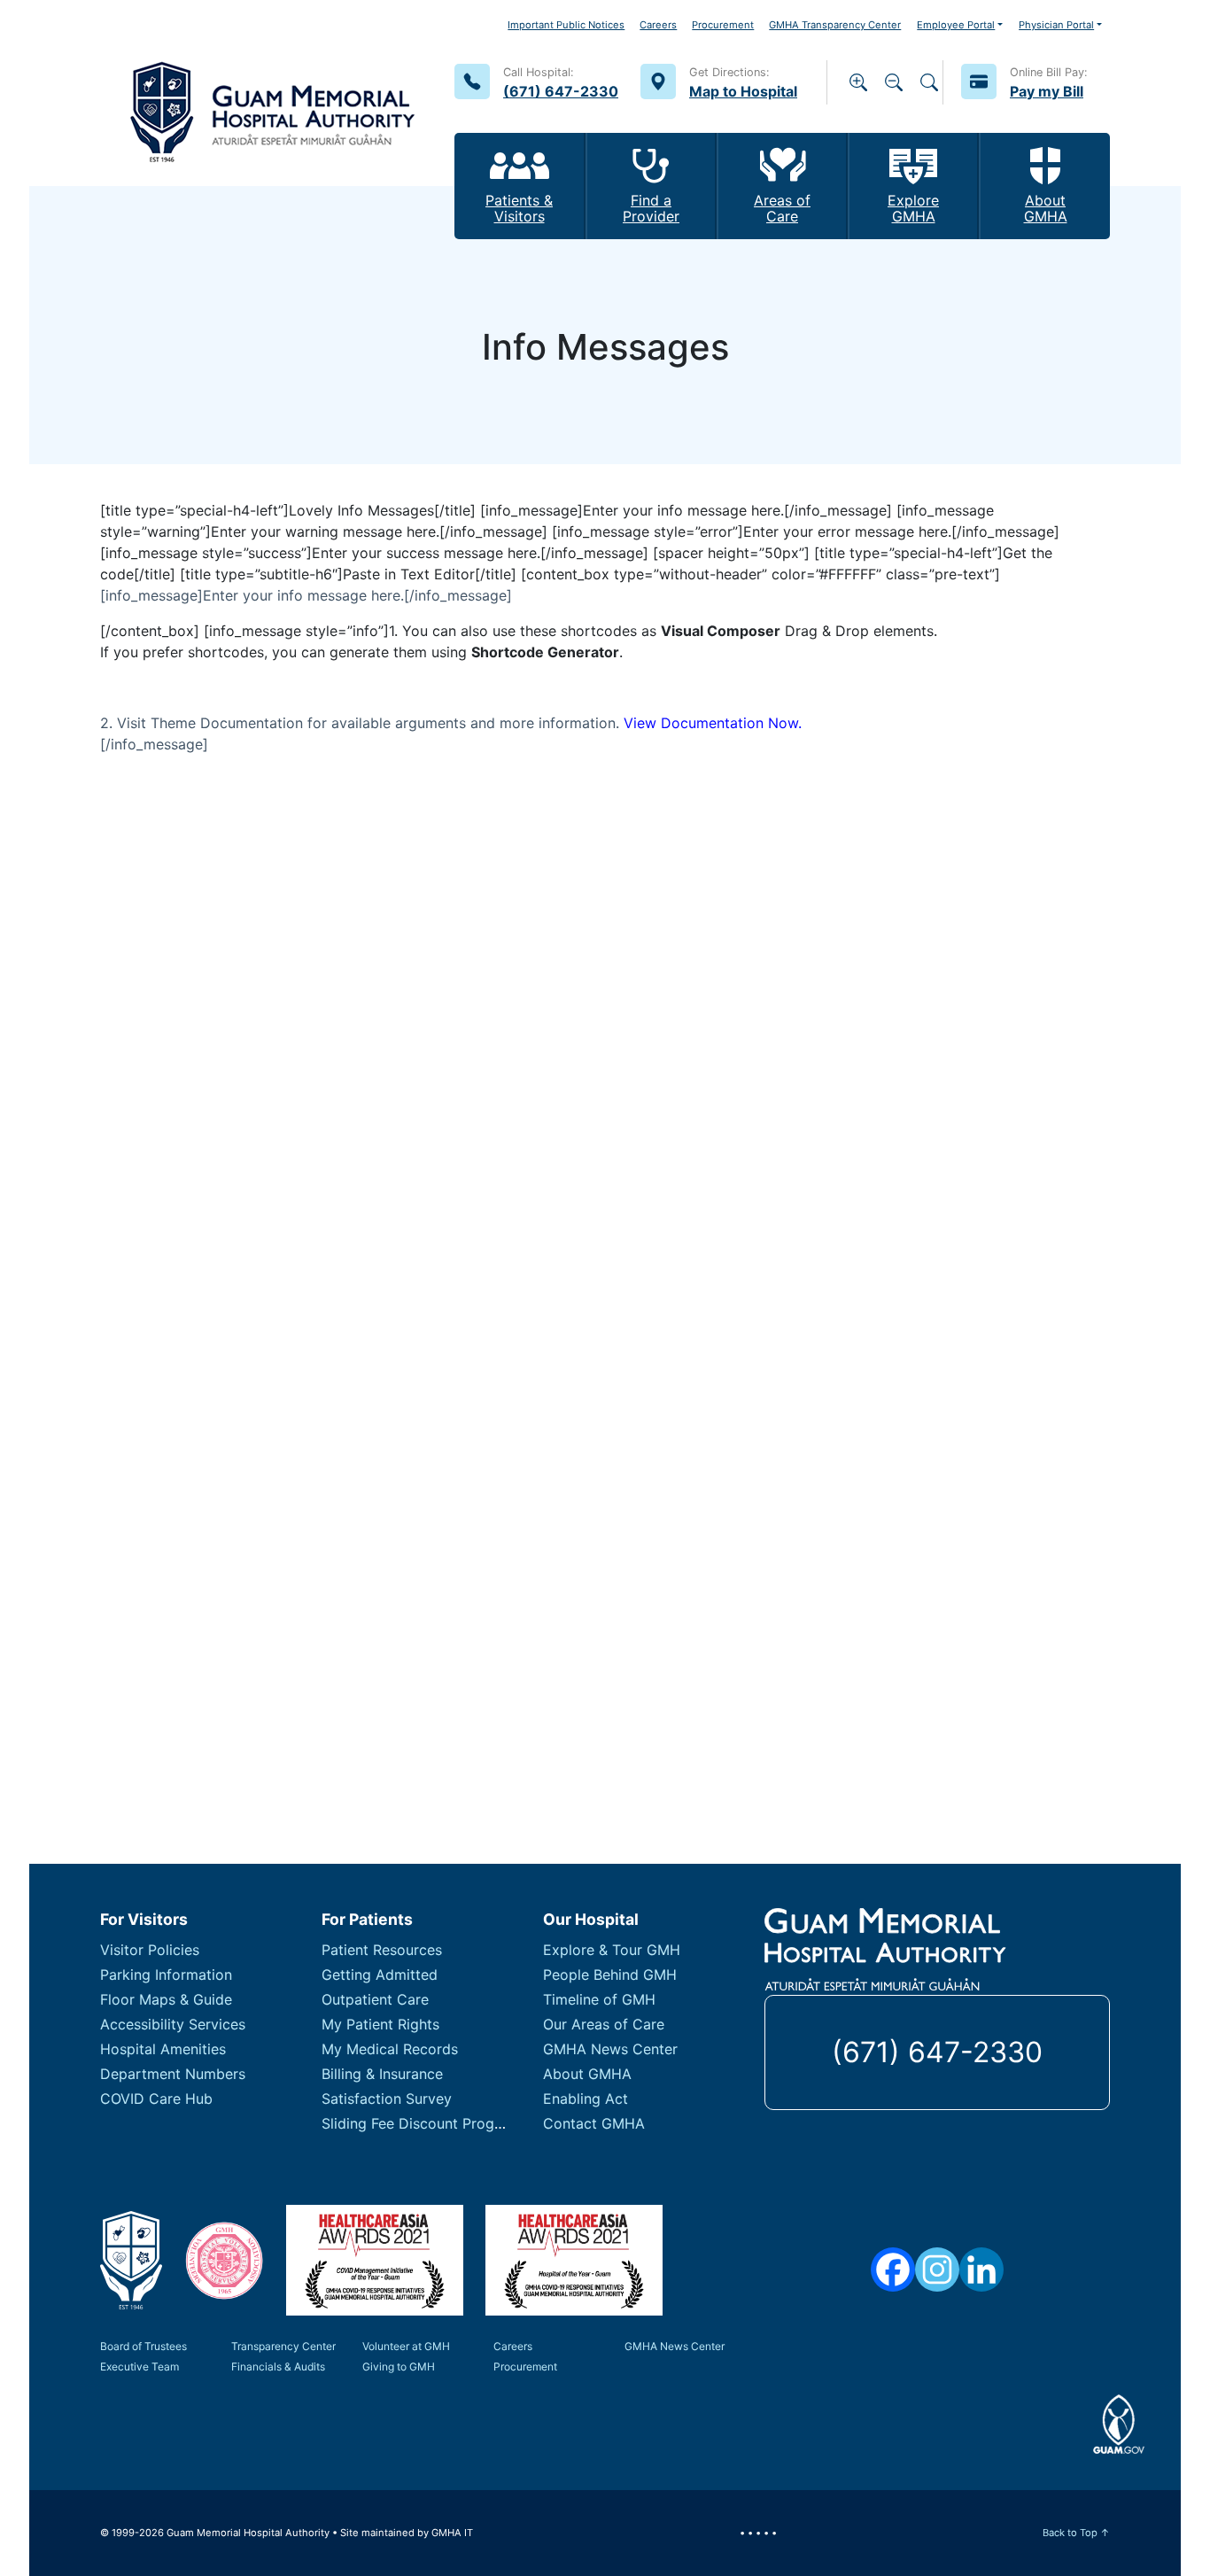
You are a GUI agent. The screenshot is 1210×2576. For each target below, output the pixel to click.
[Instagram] (937, 2270)
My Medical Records (390, 2049)
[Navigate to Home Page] (273, 93)
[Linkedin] (981, 2270)
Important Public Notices (566, 25)
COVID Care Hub (156, 2099)
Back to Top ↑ (1076, 2533)
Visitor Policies (150, 1950)
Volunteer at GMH (406, 2346)
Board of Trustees (143, 2346)
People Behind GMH (610, 1975)
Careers (658, 25)
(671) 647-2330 (937, 2052)
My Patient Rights (380, 2024)
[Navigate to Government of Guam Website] (1119, 2425)
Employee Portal (956, 25)
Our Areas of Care (604, 2024)
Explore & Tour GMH (612, 1950)
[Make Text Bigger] (858, 82)
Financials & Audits (278, 2367)
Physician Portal (1056, 25)
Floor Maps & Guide (166, 1999)
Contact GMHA (594, 2123)
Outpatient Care (375, 1999)
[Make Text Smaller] (894, 82)
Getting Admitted (380, 1975)
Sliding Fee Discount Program (421, 2123)
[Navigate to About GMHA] (131, 2260)
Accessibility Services (173, 2024)
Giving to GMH (399, 2367)
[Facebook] (893, 2270)
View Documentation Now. (713, 723)
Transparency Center (283, 2346)
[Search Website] (929, 82)
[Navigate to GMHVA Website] (224, 2261)
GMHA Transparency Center (835, 25)
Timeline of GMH (599, 1999)
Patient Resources (382, 1950)
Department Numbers (173, 2074)
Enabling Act (586, 2099)
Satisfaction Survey (387, 2099)
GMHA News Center (610, 2049)
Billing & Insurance (382, 2074)
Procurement (723, 25)
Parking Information (166, 1975)
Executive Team (140, 2367)
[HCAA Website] (375, 2260)
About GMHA (587, 2074)
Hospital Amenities (163, 2049)
